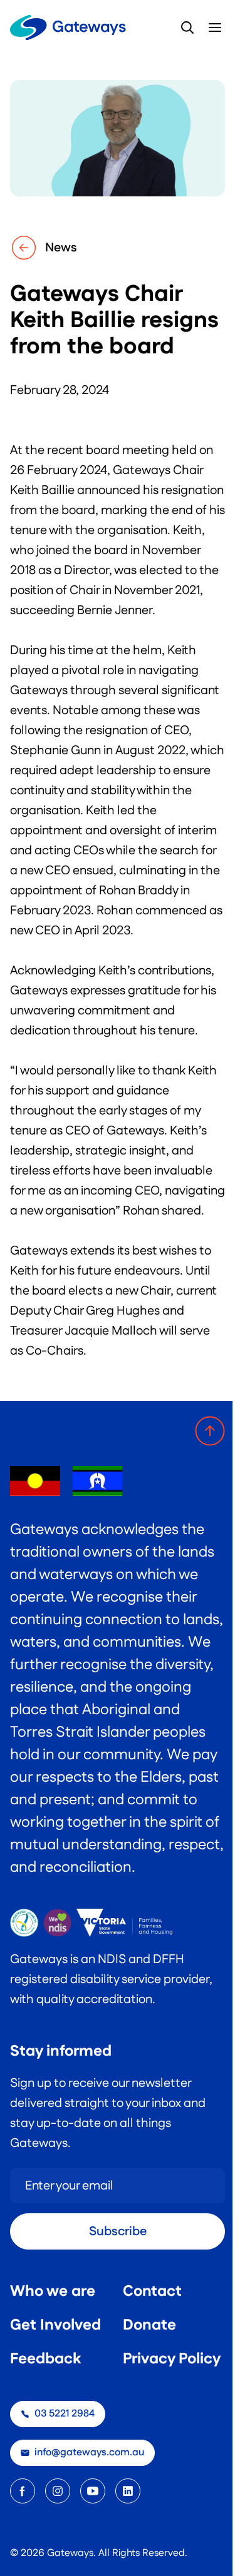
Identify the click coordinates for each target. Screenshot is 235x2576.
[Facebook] (23, 2491)
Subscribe (118, 2231)
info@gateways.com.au (89, 2452)
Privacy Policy (172, 2359)
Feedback (45, 2359)
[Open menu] (215, 28)
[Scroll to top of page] (210, 1431)
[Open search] (187, 28)
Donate (149, 2325)
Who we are (53, 2291)
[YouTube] (93, 2491)
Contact (152, 2291)
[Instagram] (58, 2491)
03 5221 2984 (65, 2414)
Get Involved (55, 2325)
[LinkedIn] (128, 2491)
